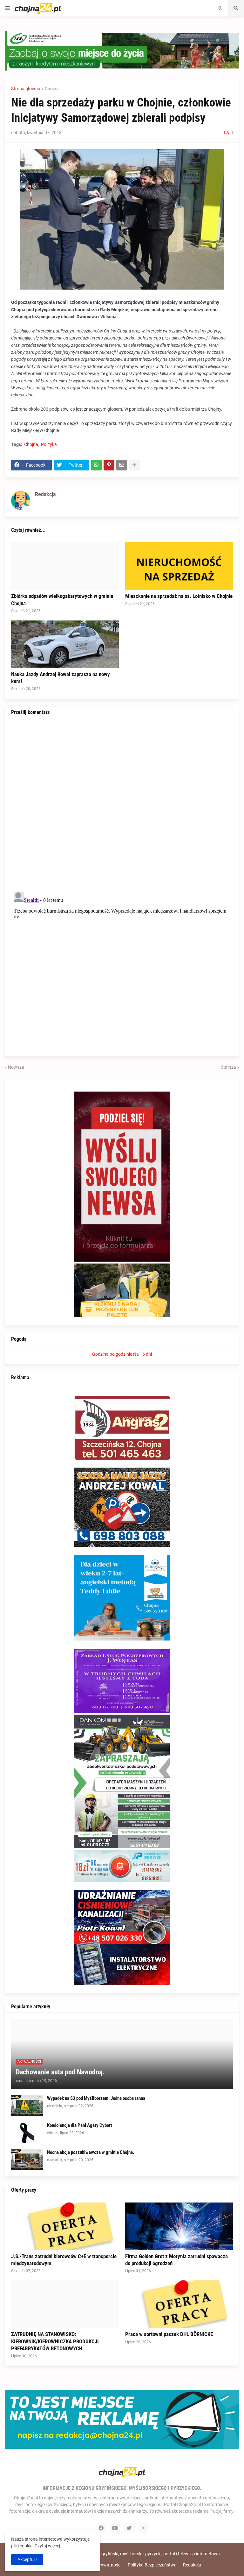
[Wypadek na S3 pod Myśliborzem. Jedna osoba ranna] (27, 2106)
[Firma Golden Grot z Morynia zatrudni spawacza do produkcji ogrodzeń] (179, 2226)
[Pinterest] (109, 465)
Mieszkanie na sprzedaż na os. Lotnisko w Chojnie (179, 596)
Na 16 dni (142, 1354)
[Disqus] (122, 804)
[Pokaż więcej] (134, 465)
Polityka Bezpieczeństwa (152, 2565)
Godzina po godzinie (112, 1354)
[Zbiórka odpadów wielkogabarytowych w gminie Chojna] (65, 566)
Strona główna (26, 89)
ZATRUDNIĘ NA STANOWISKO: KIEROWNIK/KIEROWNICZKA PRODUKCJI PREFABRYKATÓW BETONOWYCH (55, 2341)
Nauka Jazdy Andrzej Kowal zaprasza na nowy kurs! (61, 678)
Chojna (52, 89)
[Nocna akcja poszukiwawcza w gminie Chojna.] (27, 2160)
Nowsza (16, 1067)
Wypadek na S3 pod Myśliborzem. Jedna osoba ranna (96, 2098)
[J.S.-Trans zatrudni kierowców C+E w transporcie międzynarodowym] (65, 2226)
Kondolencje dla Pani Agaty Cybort (80, 2125)
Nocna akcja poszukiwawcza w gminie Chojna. (91, 2152)
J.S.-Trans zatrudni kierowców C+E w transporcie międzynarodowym (64, 2260)
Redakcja (192, 2565)
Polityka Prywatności (101, 2565)
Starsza (228, 1067)
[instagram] (143, 2528)
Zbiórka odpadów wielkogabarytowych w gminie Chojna (62, 599)
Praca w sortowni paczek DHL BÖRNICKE (169, 2334)
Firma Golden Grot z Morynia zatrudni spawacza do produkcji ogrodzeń (176, 2260)
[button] (7, 8)
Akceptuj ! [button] (27, 2559)
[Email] (122, 465)
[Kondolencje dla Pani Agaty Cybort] (27, 2133)
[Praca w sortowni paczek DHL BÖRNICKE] (179, 2304)
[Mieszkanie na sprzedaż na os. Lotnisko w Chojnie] (179, 566)
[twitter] (129, 2528)
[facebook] (101, 2528)
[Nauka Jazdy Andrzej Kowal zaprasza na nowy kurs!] (65, 644)
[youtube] (115, 2528)
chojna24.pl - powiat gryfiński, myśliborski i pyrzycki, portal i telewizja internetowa (140, 2554)
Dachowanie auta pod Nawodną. (60, 2072)
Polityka (49, 444)
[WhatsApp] (96, 465)
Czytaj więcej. (48, 2546)
